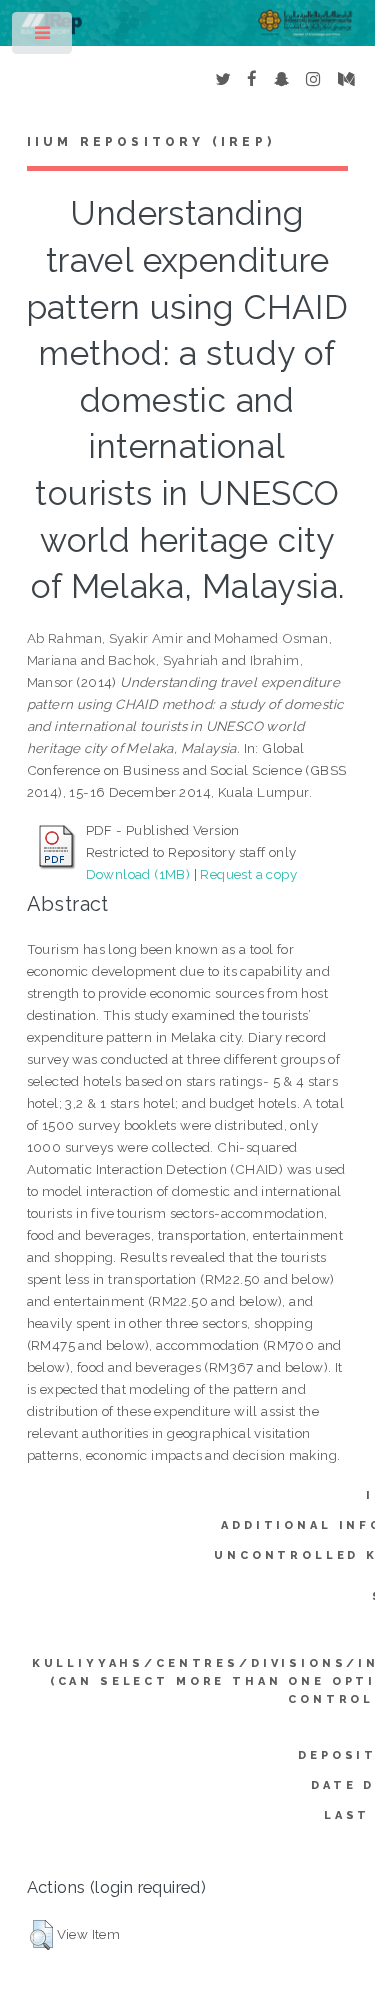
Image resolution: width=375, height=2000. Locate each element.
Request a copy (248, 874)
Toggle (43, 37)
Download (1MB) (138, 874)
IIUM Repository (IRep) (151, 142)
